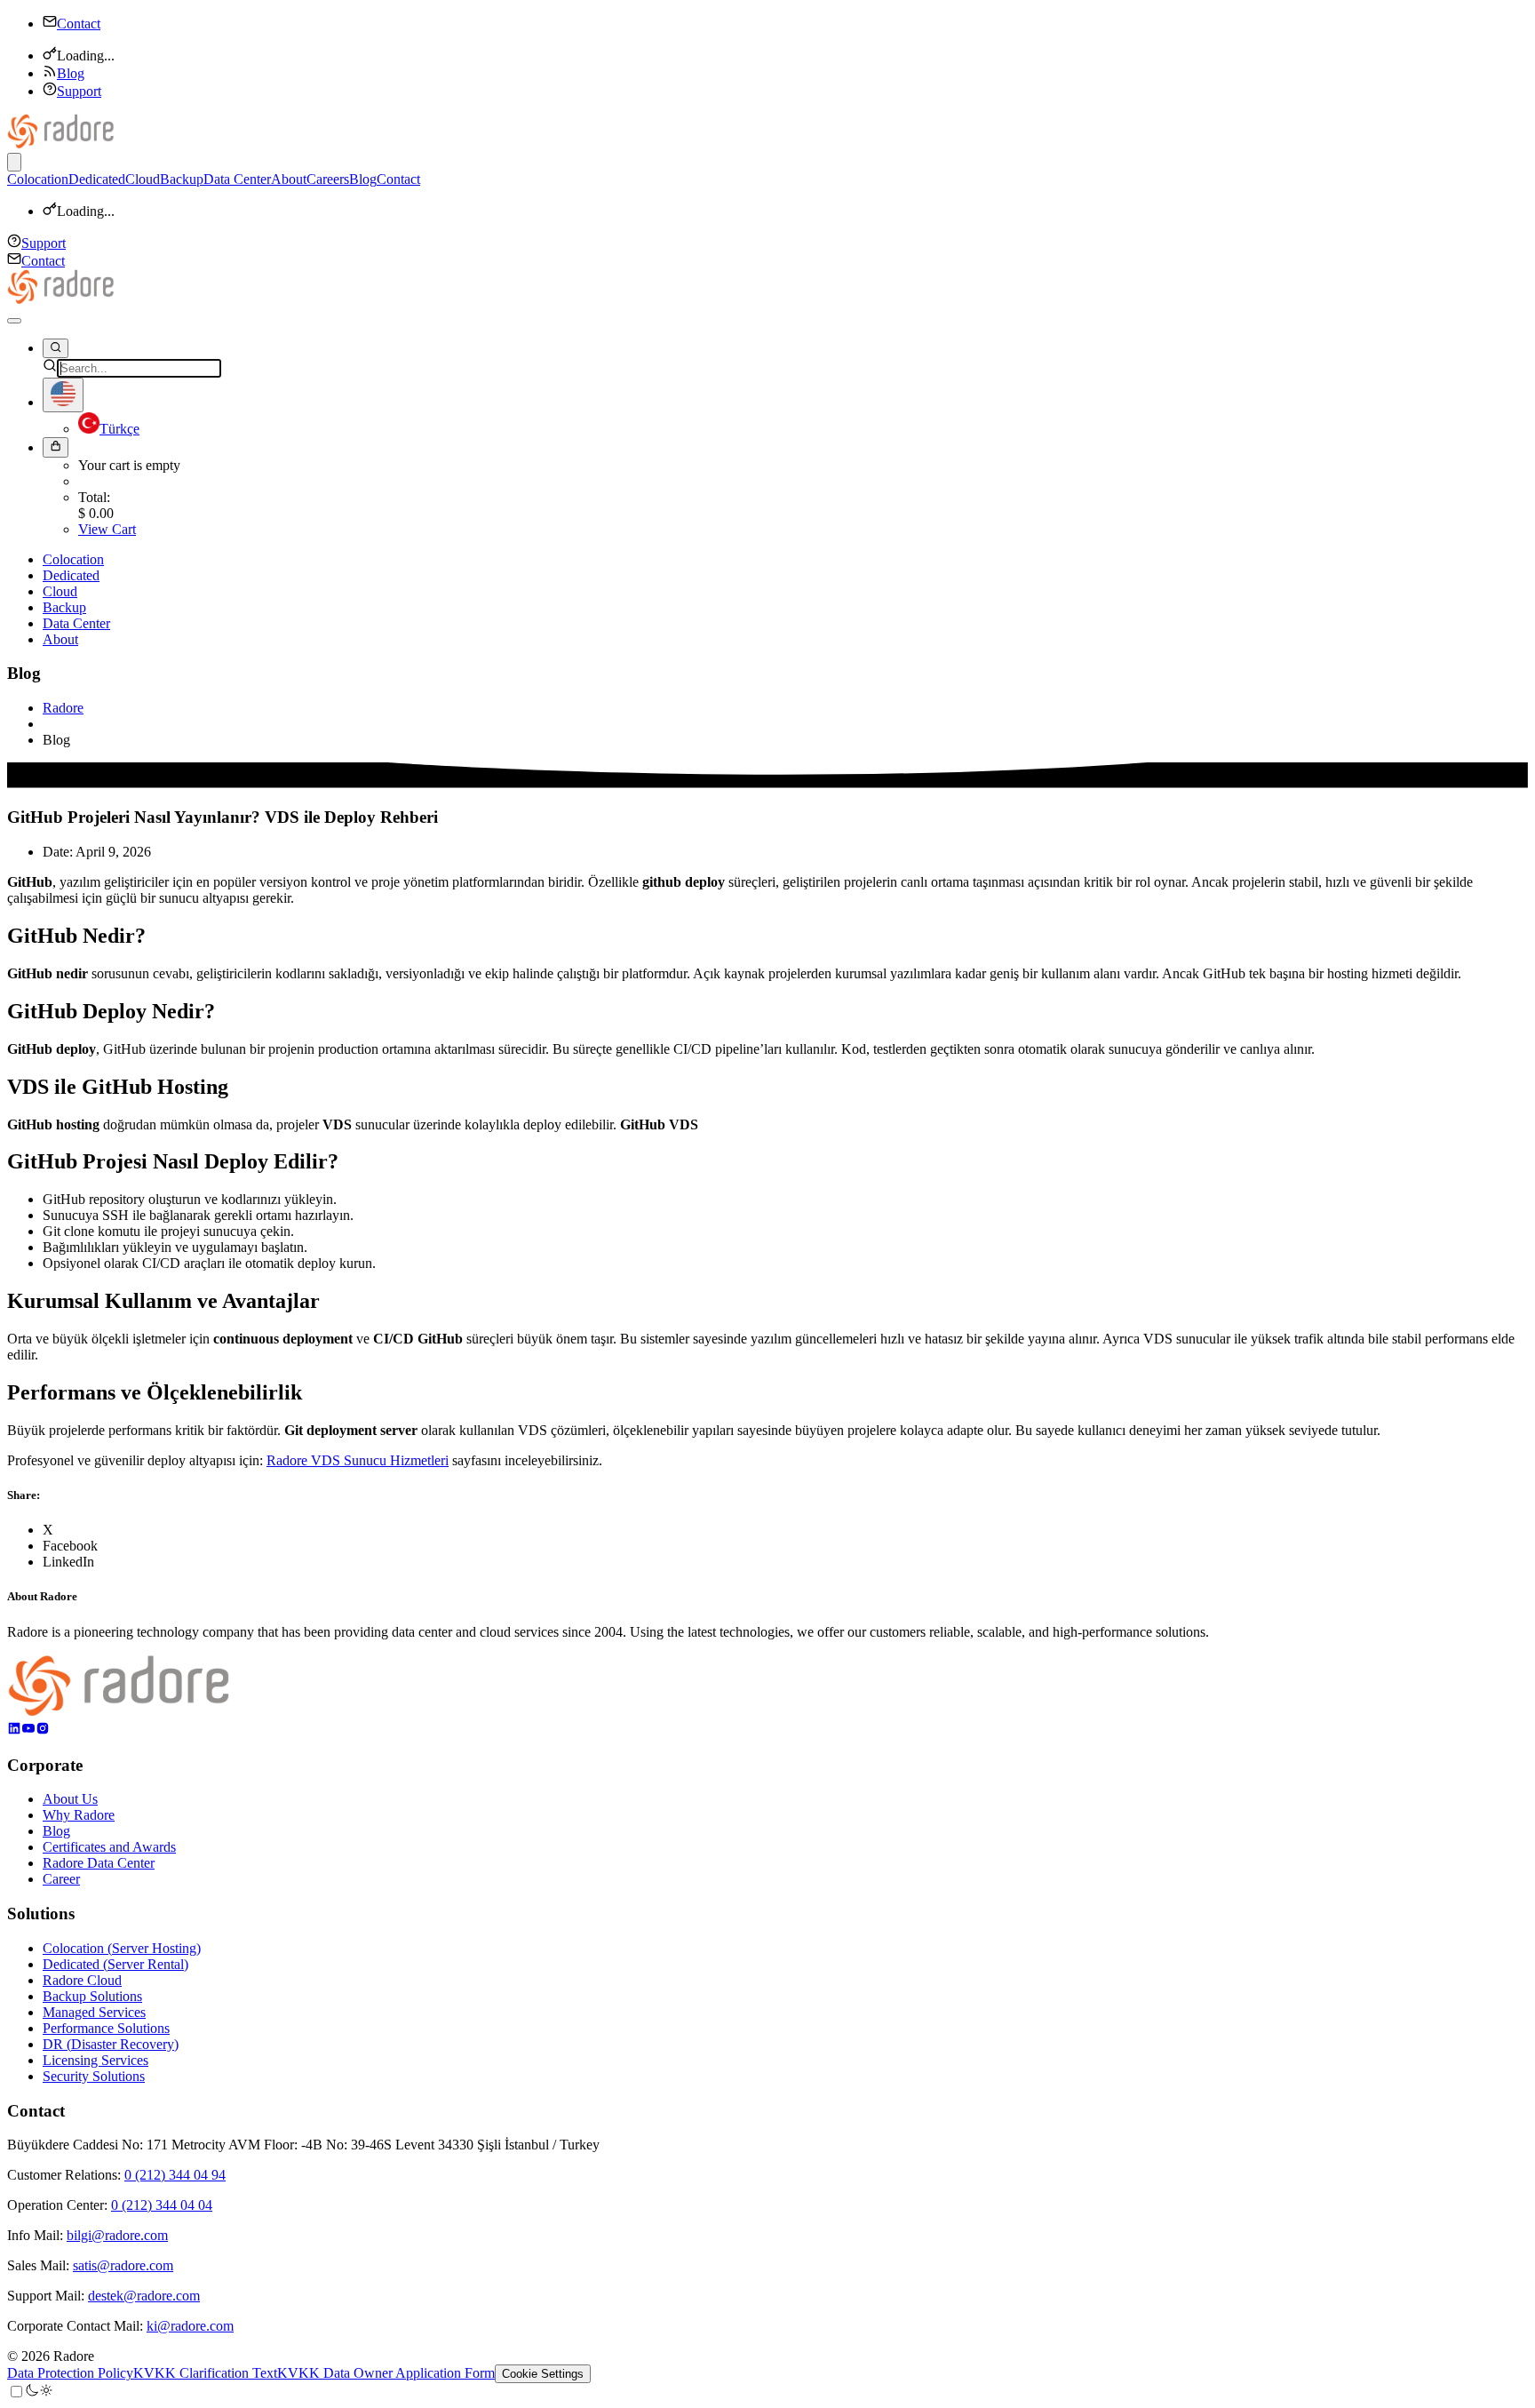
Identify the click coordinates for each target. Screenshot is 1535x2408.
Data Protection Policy (70, 2373)
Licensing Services (95, 2060)
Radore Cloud (82, 1980)
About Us (70, 1799)
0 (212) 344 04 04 (162, 2205)
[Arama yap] (56, 348)
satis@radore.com (123, 2265)
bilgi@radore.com (117, 2235)
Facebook (70, 1546)
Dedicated (97, 179)
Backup (182, 179)
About (289, 179)
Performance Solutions (106, 2028)
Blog (71, 73)
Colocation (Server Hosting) (122, 1948)
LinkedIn (68, 1562)
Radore (63, 708)
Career (61, 1879)
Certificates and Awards (109, 1847)
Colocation (38, 179)
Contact (79, 24)
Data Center (237, 179)
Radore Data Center (99, 1863)
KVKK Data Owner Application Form (386, 2373)
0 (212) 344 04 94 (175, 2175)
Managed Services (94, 2012)
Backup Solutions (92, 1996)
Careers (328, 179)
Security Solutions (94, 2076)
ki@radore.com (190, 2326)
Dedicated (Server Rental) (115, 1964)
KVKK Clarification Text (205, 2373)
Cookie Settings (543, 2374)
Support (79, 91)
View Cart (107, 529)
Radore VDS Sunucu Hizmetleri (358, 1460)
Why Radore (79, 1815)
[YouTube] (28, 1730)
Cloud (143, 179)
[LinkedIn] (14, 1730)
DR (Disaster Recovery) (111, 2044)
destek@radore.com (144, 2296)
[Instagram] (43, 1730)
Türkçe (119, 429)
